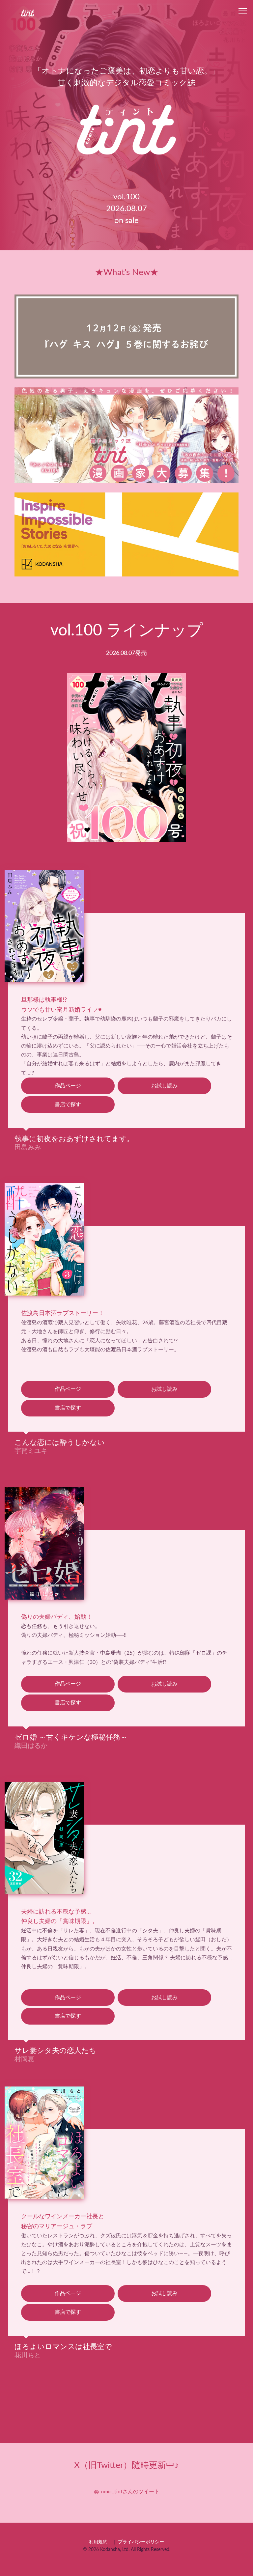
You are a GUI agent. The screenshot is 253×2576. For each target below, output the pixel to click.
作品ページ (68, 1086)
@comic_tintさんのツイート (127, 2492)
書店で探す (68, 1104)
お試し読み (164, 1086)
